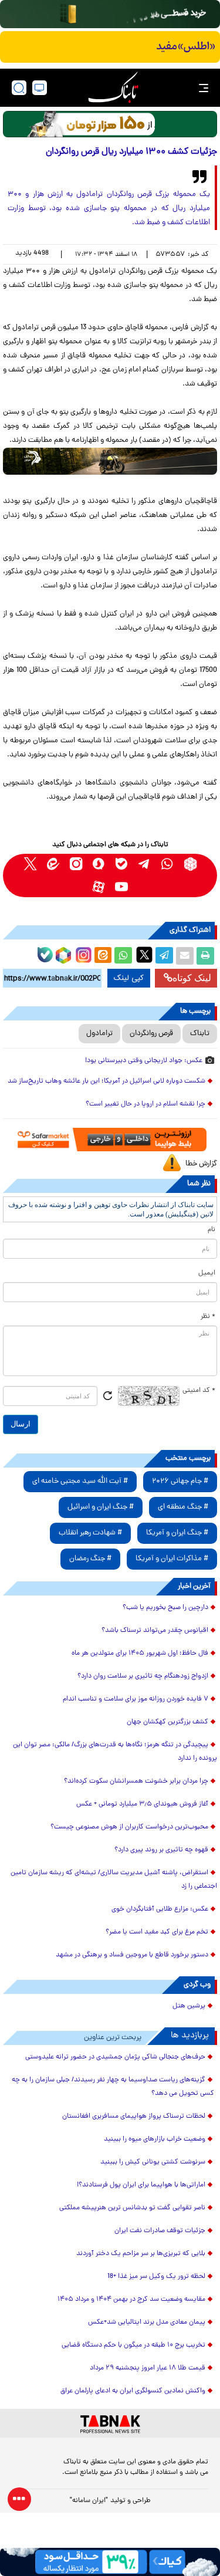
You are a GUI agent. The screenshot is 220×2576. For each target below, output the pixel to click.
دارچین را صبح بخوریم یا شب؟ (165, 1608)
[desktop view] (40, 88)
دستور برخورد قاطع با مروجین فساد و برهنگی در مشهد (132, 1955)
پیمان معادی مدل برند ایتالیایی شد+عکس (147, 2323)
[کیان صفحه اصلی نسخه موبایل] (110, 2562)
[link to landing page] (113, 88)
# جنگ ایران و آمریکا (177, 1533)
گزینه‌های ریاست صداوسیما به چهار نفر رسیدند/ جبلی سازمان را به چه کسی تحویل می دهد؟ (113, 2087)
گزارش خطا (201, 1164)
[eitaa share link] (103, 956)
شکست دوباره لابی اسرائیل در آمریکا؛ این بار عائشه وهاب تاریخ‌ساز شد (106, 1081)
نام (211, 1230)
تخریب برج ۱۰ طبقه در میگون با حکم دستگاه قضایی (133, 2345)
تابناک (200, 1034)
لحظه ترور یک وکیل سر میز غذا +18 (156, 2277)
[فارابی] (110, 124)
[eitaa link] (53, 864)
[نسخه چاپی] (205, 956)
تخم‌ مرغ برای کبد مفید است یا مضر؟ (157, 1932)
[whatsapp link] (167, 864)
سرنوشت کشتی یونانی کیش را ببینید (153, 2162)
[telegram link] (145, 864)
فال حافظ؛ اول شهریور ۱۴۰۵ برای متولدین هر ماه (140, 1654)
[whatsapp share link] (123, 956)
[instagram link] (76, 864)
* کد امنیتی (199, 1391)
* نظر (208, 1317)
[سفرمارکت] (110, 1140)
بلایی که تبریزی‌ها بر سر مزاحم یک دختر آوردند (141, 2254)
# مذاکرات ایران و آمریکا (172, 1559)
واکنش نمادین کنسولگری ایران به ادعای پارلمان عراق (133, 2391)
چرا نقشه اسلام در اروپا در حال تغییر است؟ (145, 1104)
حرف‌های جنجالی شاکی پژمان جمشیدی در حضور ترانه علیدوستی (115, 2057)
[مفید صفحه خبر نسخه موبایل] (110, 47)
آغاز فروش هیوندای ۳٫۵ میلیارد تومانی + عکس (142, 1804)
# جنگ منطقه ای (183, 1507)
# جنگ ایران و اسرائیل (101, 1507)
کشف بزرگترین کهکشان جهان (167, 1722)
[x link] (30, 864)
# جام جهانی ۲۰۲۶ (180, 1481)
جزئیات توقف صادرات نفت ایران (160, 2231)
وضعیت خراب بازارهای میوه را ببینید (155, 2139)
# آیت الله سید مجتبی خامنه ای (80, 1481)
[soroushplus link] (99, 864)
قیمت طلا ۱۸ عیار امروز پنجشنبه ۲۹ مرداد (148, 2368)
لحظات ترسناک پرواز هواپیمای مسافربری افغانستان (134, 2117)
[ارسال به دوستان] (185, 956)
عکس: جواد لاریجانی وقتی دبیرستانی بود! (144, 1061)
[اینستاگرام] (82, 954)
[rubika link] (190, 864)
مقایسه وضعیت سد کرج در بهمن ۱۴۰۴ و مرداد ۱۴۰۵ (131, 2300)
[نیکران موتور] (110, 461)
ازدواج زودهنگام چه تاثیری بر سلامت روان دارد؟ (143, 1676)
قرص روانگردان (151, 1034)
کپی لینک (129, 978)
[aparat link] (99, 887)
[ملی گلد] (110, 14)
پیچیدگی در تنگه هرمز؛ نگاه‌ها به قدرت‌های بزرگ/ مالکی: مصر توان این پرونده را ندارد (115, 1752)
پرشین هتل (189, 2006)
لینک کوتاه (192, 978)
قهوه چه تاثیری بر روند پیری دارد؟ (161, 1850)
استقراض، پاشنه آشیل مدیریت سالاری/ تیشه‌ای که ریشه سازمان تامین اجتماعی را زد (114, 1880)
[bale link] (122, 864)
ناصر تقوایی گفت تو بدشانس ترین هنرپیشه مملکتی (132, 2208)
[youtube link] (122, 887)
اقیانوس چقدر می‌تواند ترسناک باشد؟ (155, 1631)
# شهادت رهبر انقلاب (90, 1533)
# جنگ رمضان (90, 1559)
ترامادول (99, 1034)
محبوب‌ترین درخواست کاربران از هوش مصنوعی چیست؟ (129, 1827)
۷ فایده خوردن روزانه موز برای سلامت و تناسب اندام (136, 1699)
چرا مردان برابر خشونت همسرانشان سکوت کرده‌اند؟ (136, 1781)
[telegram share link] (164, 956)
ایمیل (207, 1273)
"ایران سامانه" (89, 2501)
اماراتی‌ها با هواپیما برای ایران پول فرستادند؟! (141, 2185)
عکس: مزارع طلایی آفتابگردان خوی (160, 1909)
